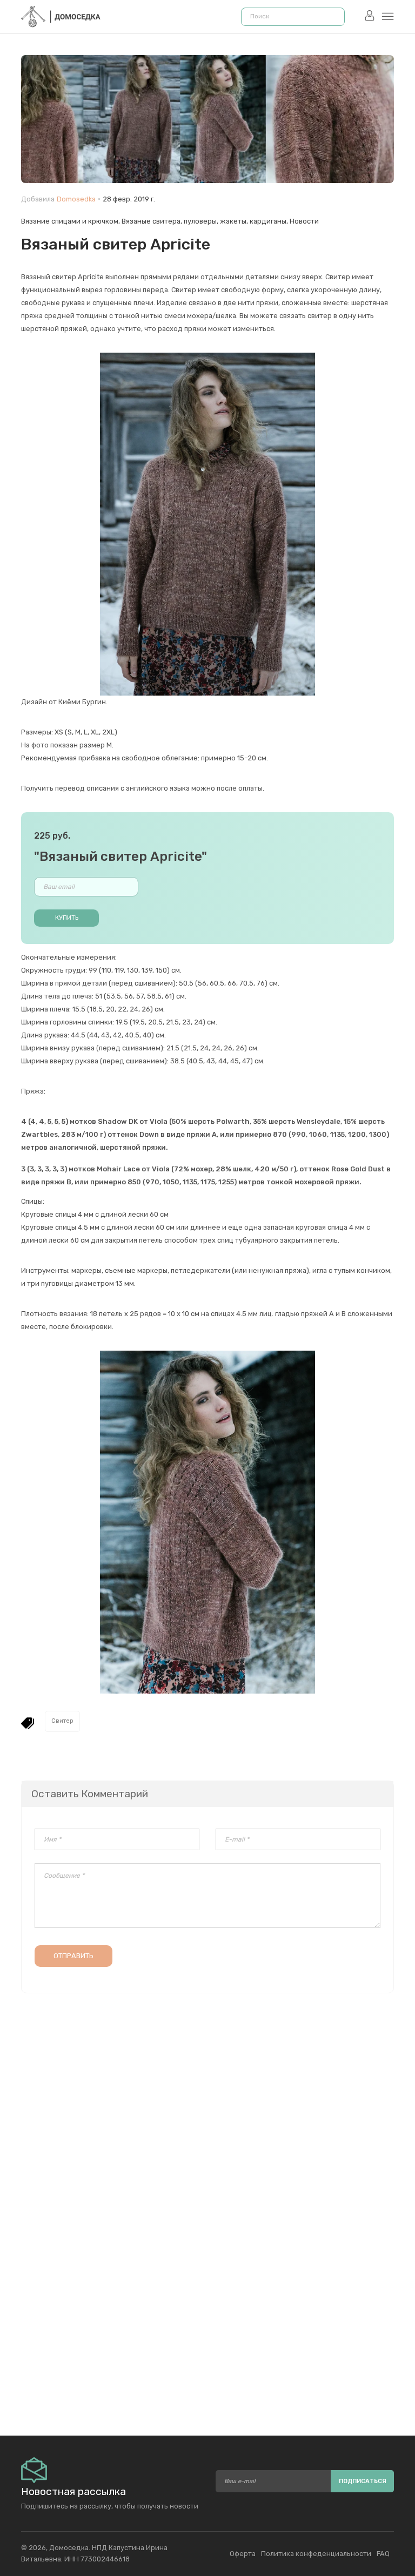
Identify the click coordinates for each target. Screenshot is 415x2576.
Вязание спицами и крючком (70, 221)
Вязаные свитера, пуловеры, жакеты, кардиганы (204, 221)
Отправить (73, 1956)
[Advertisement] (207, 2302)
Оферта (243, 2554)
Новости (304, 221)
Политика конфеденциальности (316, 2554)
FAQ (383, 2554)
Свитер (62, 1721)
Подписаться (363, 2481)
